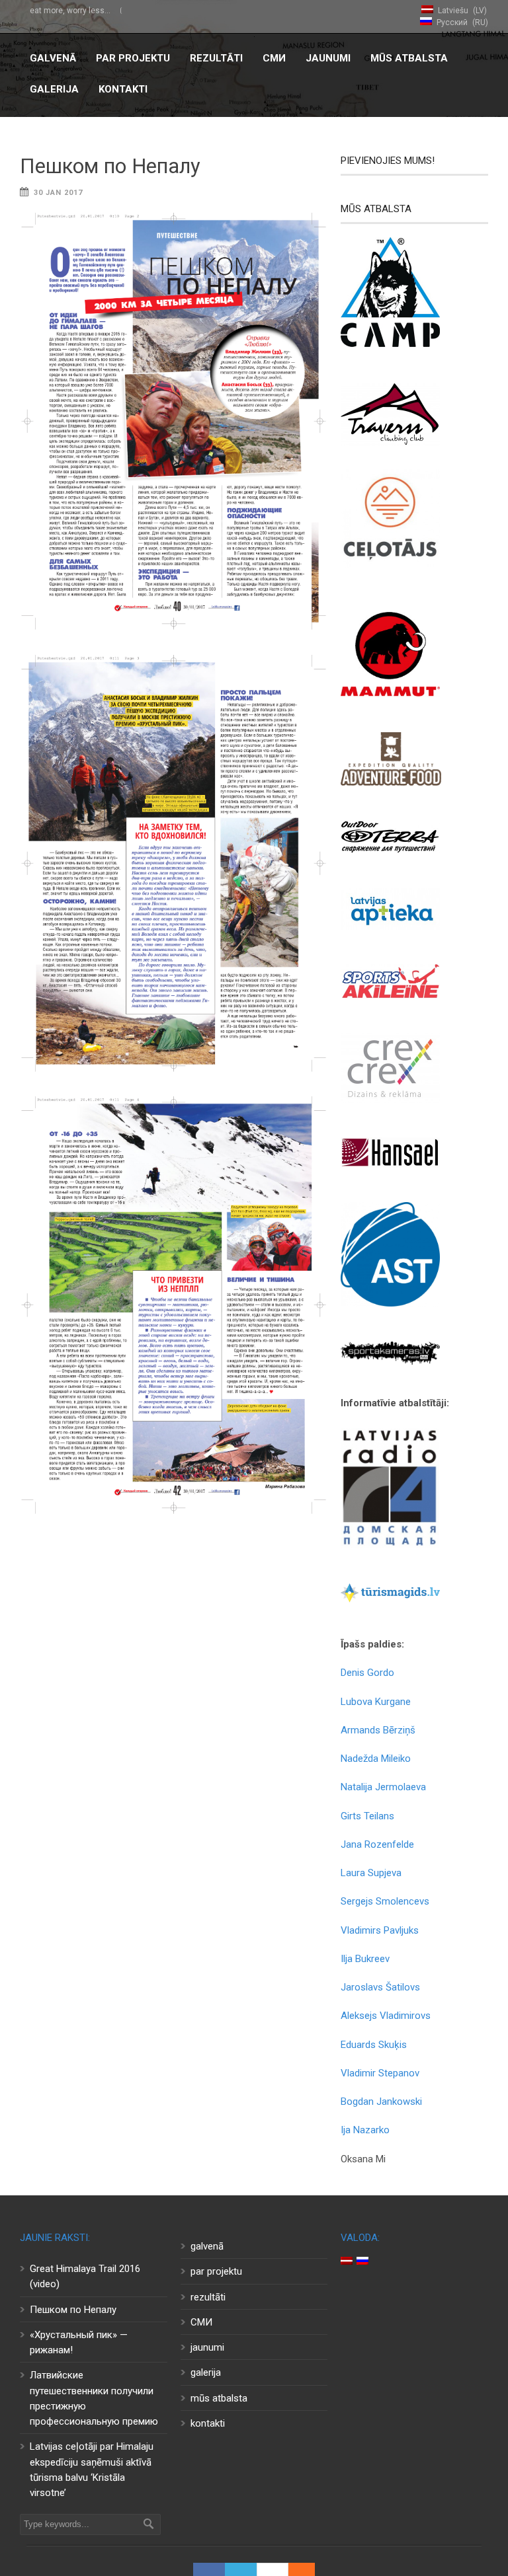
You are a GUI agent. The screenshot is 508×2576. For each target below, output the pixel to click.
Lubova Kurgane (376, 1702)
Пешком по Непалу (110, 166)
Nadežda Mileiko (376, 1759)
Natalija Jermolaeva (383, 1787)
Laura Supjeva (371, 1873)
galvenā (53, 58)
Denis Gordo (367, 1673)
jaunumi (328, 58)
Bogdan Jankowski (381, 2102)
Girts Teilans (367, 1816)
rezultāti (216, 58)
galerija (54, 89)
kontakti (123, 89)
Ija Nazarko (365, 2130)
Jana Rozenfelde (377, 1844)
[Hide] (308, 2569)
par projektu (133, 58)
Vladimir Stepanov (380, 2073)
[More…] (295, 2569)
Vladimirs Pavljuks (380, 1930)
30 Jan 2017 (58, 193)
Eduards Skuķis (374, 2045)
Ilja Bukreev (365, 1959)
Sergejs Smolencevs (385, 1901)
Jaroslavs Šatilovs (380, 1987)
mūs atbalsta (409, 58)
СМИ (274, 58)
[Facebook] (209, 2569)
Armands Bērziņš (378, 1730)
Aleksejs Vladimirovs (386, 2016)
